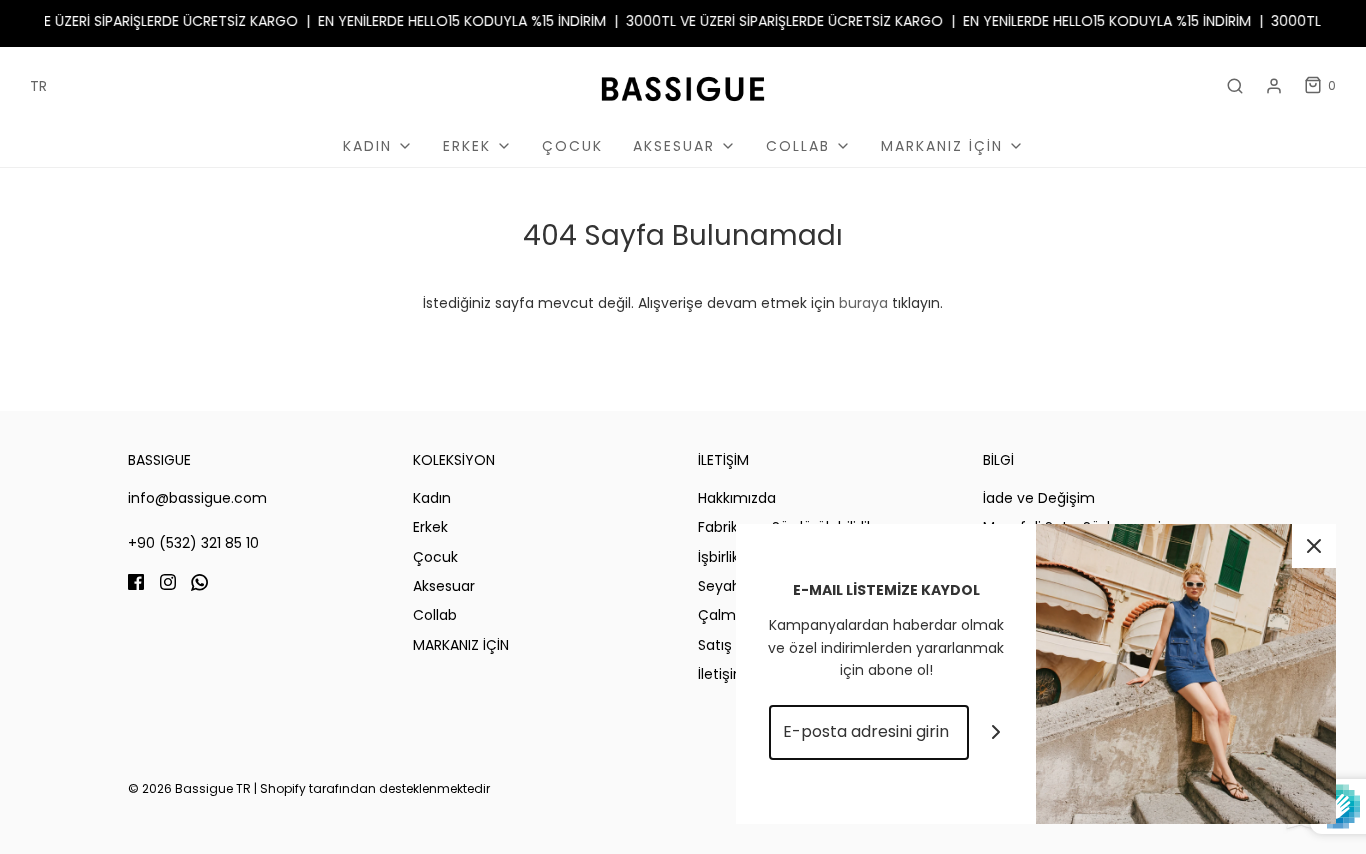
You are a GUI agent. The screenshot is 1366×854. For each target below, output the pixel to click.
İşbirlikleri (728, 557)
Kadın (432, 498)
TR (38, 86)
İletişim (723, 674)
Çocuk (572, 146)
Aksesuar (444, 586)
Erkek (430, 527)
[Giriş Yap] (1274, 86)
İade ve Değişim (1039, 498)
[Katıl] (996, 732)
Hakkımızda (737, 498)
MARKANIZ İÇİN (461, 645)
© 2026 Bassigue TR (189, 788)
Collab (435, 615)
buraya (863, 303)
